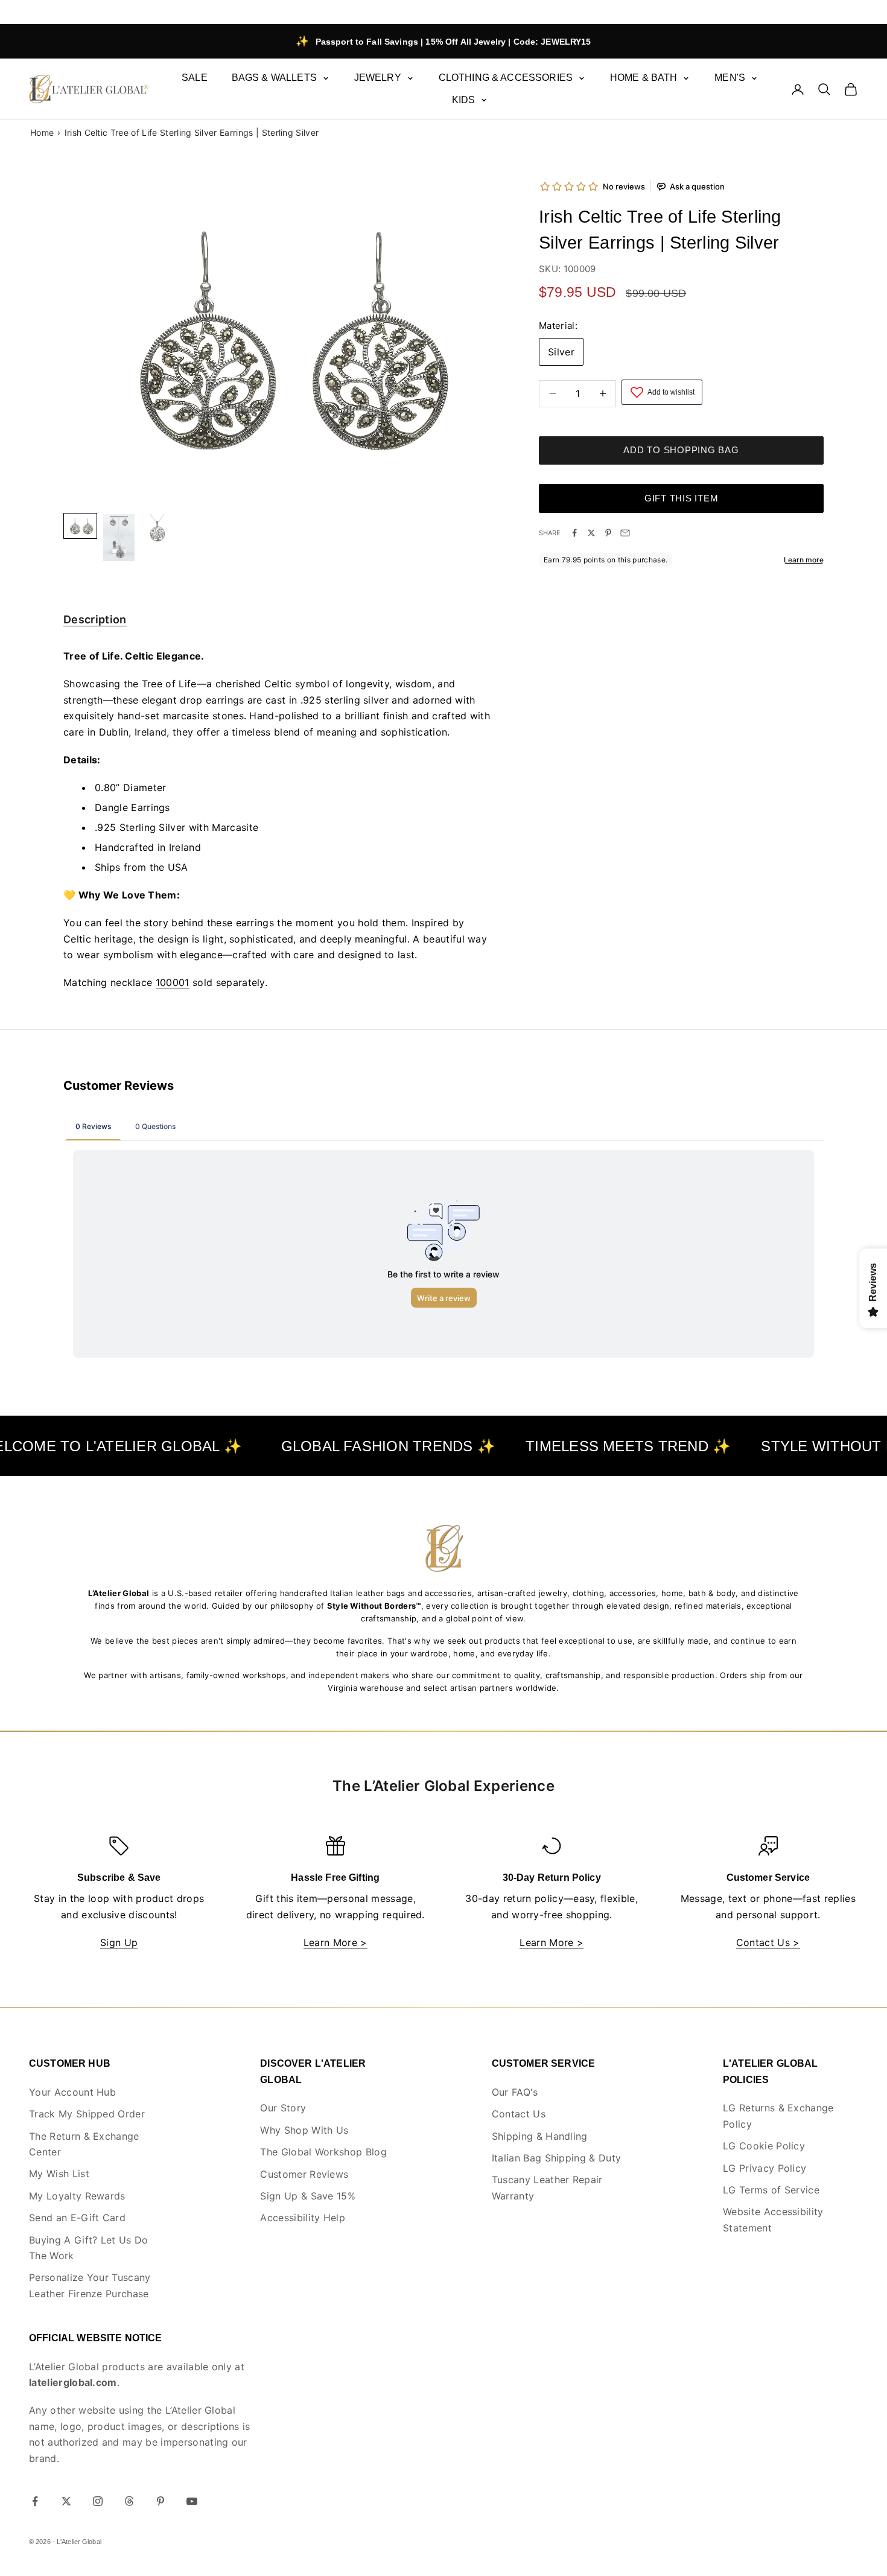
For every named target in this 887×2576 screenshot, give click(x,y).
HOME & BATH (644, 78)
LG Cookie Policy (764, 2146)
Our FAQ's (515, 2092)
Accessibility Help (303, 2218)
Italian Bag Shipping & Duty (557, 2158)
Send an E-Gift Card (77, 2218)
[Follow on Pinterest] (161, 2501)
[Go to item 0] (80, 526)
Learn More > (335, 1942)
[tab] (95, 622)
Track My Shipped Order (87, 2114)
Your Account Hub (72, 2092)
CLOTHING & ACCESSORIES (506, 78)
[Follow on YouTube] (192, 2501)
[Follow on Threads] (129, 2501)
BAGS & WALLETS (274, 78)
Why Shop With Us (304, 2130)
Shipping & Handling (540, 2136)
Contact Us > (768, 1942)
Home (42, 132)
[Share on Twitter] (591, 533)
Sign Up (119, 1942)
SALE (195, 78)
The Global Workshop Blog (323, 2152)
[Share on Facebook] (574, 533)
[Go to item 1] (119, 538)
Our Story (283, 2108)
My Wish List (59, 2174)
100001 (173, 982)
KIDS (464, 100)
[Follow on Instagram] (98, 2501)
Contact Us (519, 2114)
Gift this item (682, 498)
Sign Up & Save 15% (308, 2196)
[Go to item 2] (157, 530)
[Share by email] (625, 533)
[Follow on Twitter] (66, 2501)
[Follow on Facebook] (35, 2501)
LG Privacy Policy (765, 2168)
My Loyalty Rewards (77, 2196)
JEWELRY (378, 78)
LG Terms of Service (771, 2190)
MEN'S (730, 78)
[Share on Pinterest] (608, 533)
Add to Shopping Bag (681, 450)
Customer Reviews (304, 2174)
